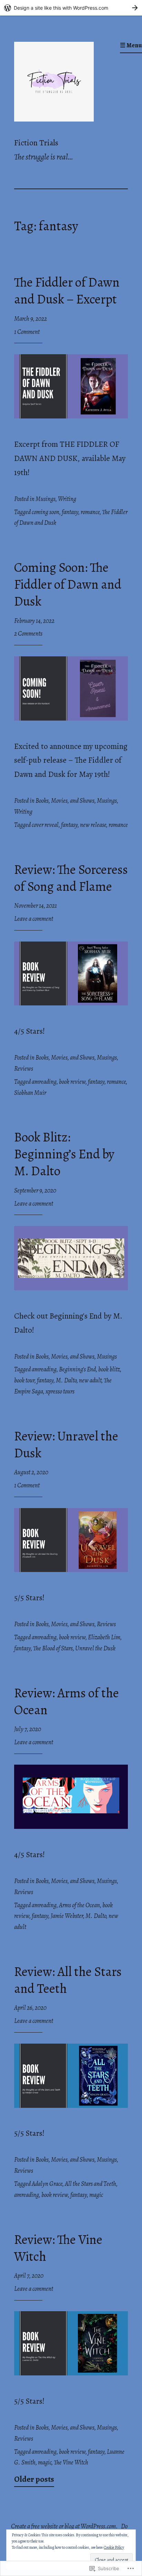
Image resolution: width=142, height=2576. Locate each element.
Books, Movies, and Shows (65, 801)
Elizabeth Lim (104, 1637)
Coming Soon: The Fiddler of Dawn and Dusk (68, 584)
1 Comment (27, 332)
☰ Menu (131, 45)
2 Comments (28, 634)
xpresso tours (60, 1391)
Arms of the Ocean (79, 1905)
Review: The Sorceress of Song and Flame (71, 878)
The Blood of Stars (53, 1648)
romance (90, 512)
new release (93, 825)
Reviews (24, 1069)
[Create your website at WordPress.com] (71, 8)
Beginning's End (77, 1369)
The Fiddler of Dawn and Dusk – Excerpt (67, 291)
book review (72, 1082)
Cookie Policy (114, 2547)
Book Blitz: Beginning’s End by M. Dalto (64, 1154)
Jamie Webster (67, 1916)
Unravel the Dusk (95, 1648)
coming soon (45, 512)
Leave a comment (34, 919)
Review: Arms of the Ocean (67, 1701)
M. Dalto (66, 1380)
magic (96, 2195)
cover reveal (45, 825)
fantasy (70, 512)
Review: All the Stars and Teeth (68, 1980)
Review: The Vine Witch (58, 2248)
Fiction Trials (36, 143)
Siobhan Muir (30, 1093)
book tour (24, 1380)
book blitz (109, 1369)
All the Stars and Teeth (90, 2184)
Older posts (34, 2479)
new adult (90, 1380)
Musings (45, 499)
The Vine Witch (71, 2462)
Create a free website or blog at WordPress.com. (64, 2526)
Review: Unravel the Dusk (66, 1445)
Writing (67, 499)
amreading (44, 1082)
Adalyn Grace (47, 2184)
